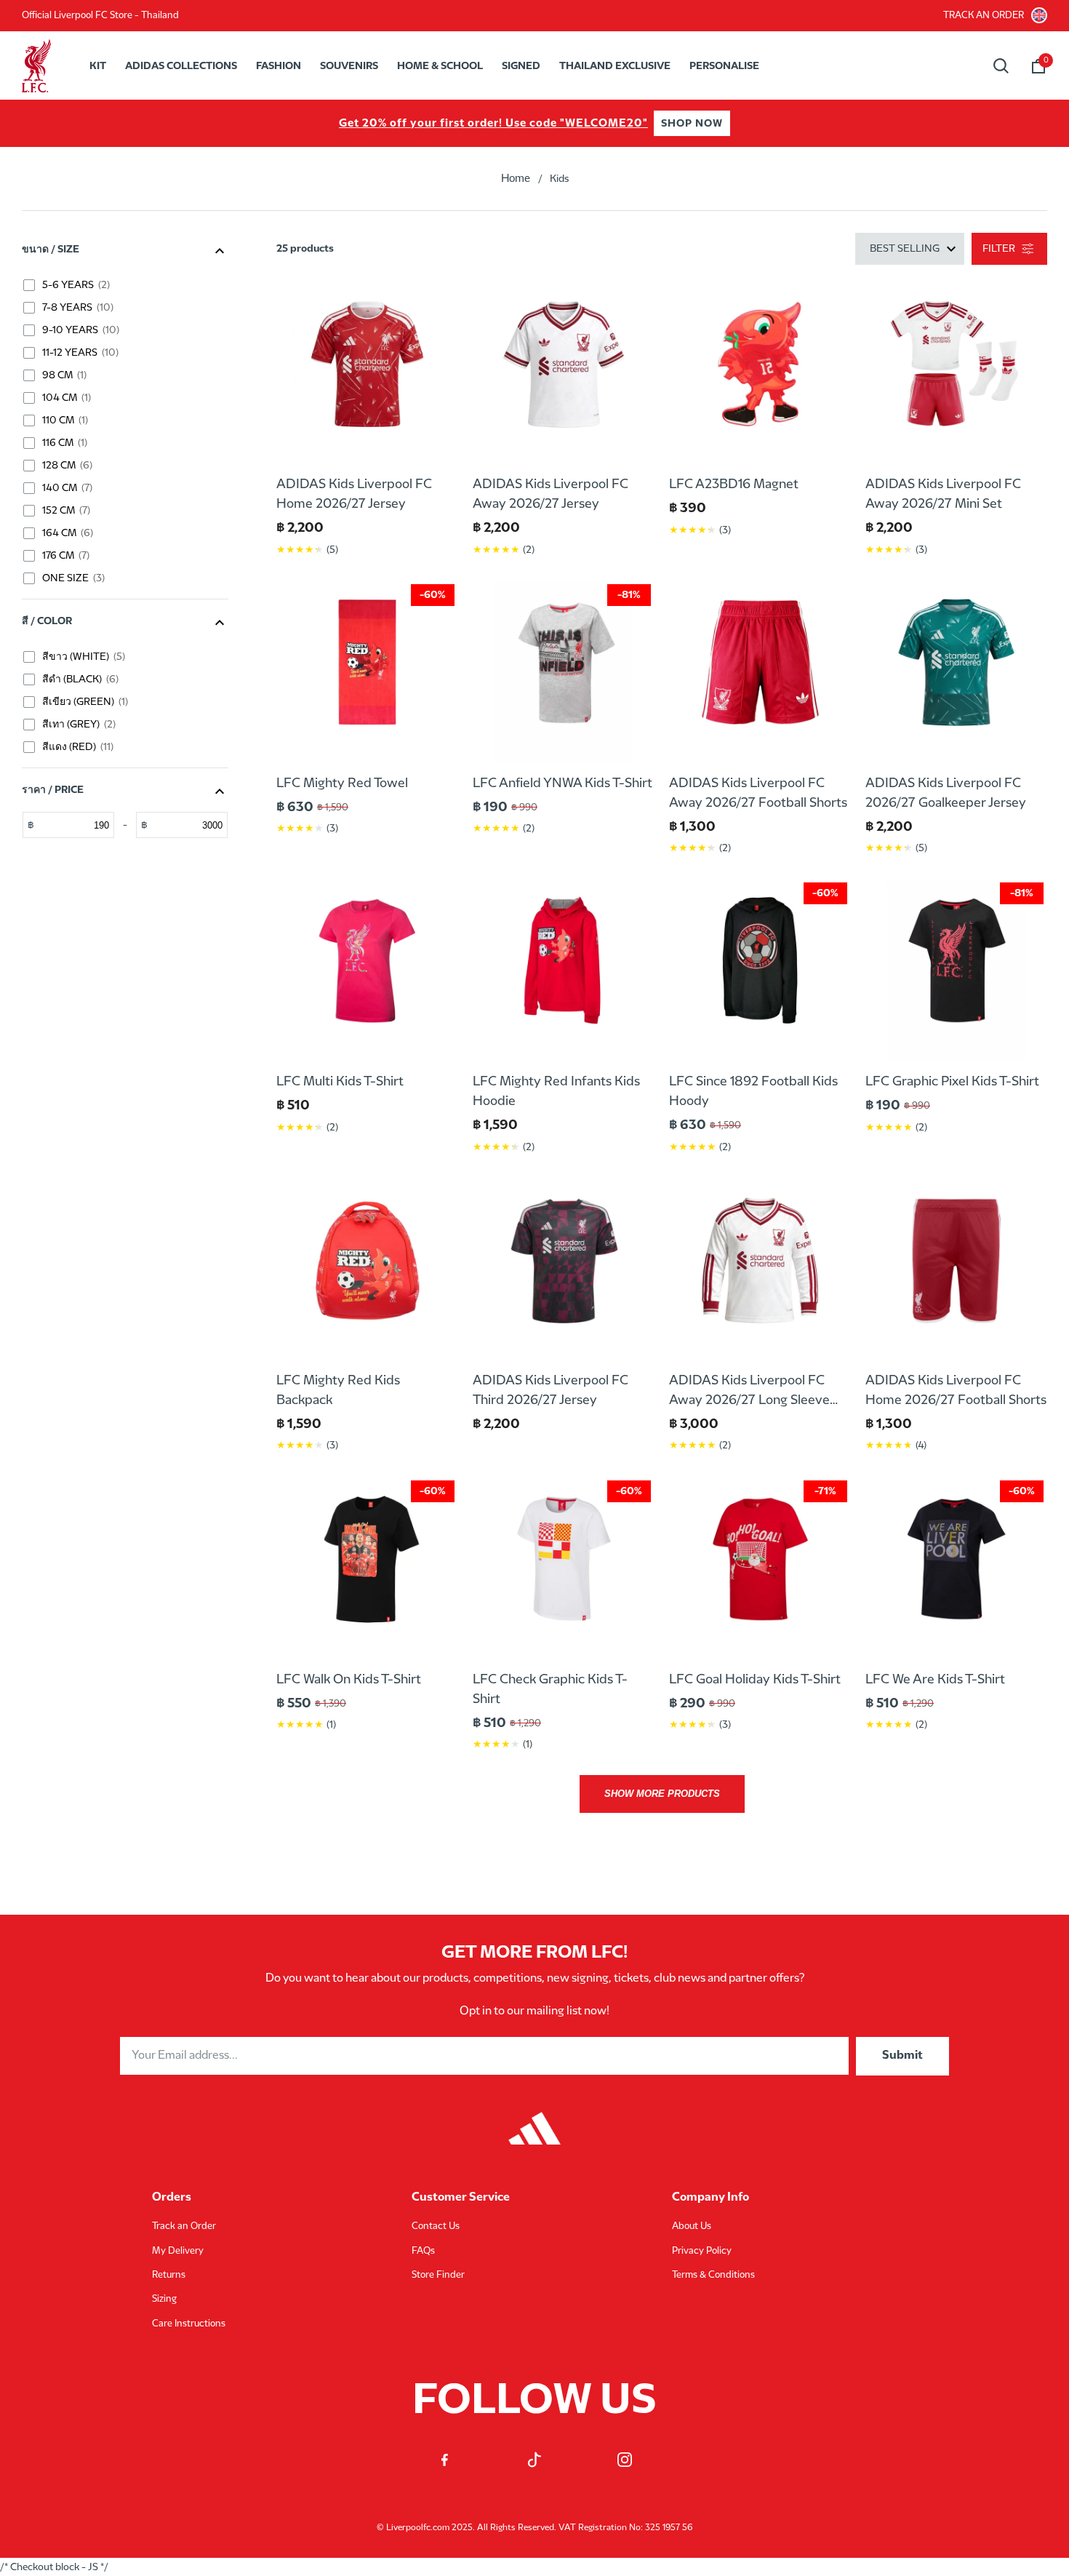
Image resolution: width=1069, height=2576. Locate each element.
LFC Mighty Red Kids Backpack (338, 1390)
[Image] (534, 2121)
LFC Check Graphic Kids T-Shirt (550, 1689)
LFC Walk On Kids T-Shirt (349, 1679)
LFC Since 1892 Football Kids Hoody (753, 1091)
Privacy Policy (702, 2251)
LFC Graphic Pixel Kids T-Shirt (952, 1081)
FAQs (423, 2251)
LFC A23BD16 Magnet (734, 484)
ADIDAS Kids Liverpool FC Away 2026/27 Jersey (550, 494)
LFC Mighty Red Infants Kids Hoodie (556, 1091)
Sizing (164, 2299)
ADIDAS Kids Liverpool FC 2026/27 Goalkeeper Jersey (946, 793)
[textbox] (74, 825)
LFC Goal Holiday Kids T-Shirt (755, 1679)
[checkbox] (129, 285)
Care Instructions (189, 2324)
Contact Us (436, 2226)
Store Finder (438, 2275)
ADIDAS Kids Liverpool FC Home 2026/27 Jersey (354, 494)
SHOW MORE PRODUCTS (662, 1794)
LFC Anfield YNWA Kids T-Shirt (562, 783)
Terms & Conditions (713, 2275)
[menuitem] (98, 66)
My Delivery (178, 2251)
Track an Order (984, 15)
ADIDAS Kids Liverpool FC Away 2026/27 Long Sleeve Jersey (749, 1392)
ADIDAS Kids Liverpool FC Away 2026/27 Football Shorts (758, 793)
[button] (1038, 66)
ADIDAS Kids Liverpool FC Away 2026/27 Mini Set (943, 494)
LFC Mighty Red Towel (342, 783)
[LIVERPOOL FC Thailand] (40, 66)
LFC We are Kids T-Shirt (935, 1679)
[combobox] (1001, 66)
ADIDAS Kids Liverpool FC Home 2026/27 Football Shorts (956, 1390)
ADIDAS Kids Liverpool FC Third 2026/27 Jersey (550, 1390)
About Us (692, 2226)
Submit (902, 2055)
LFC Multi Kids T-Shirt (340, 1081)
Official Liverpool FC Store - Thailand (100, 15)
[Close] (1024, 92)
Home (516, 179)
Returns (169, 2275)
